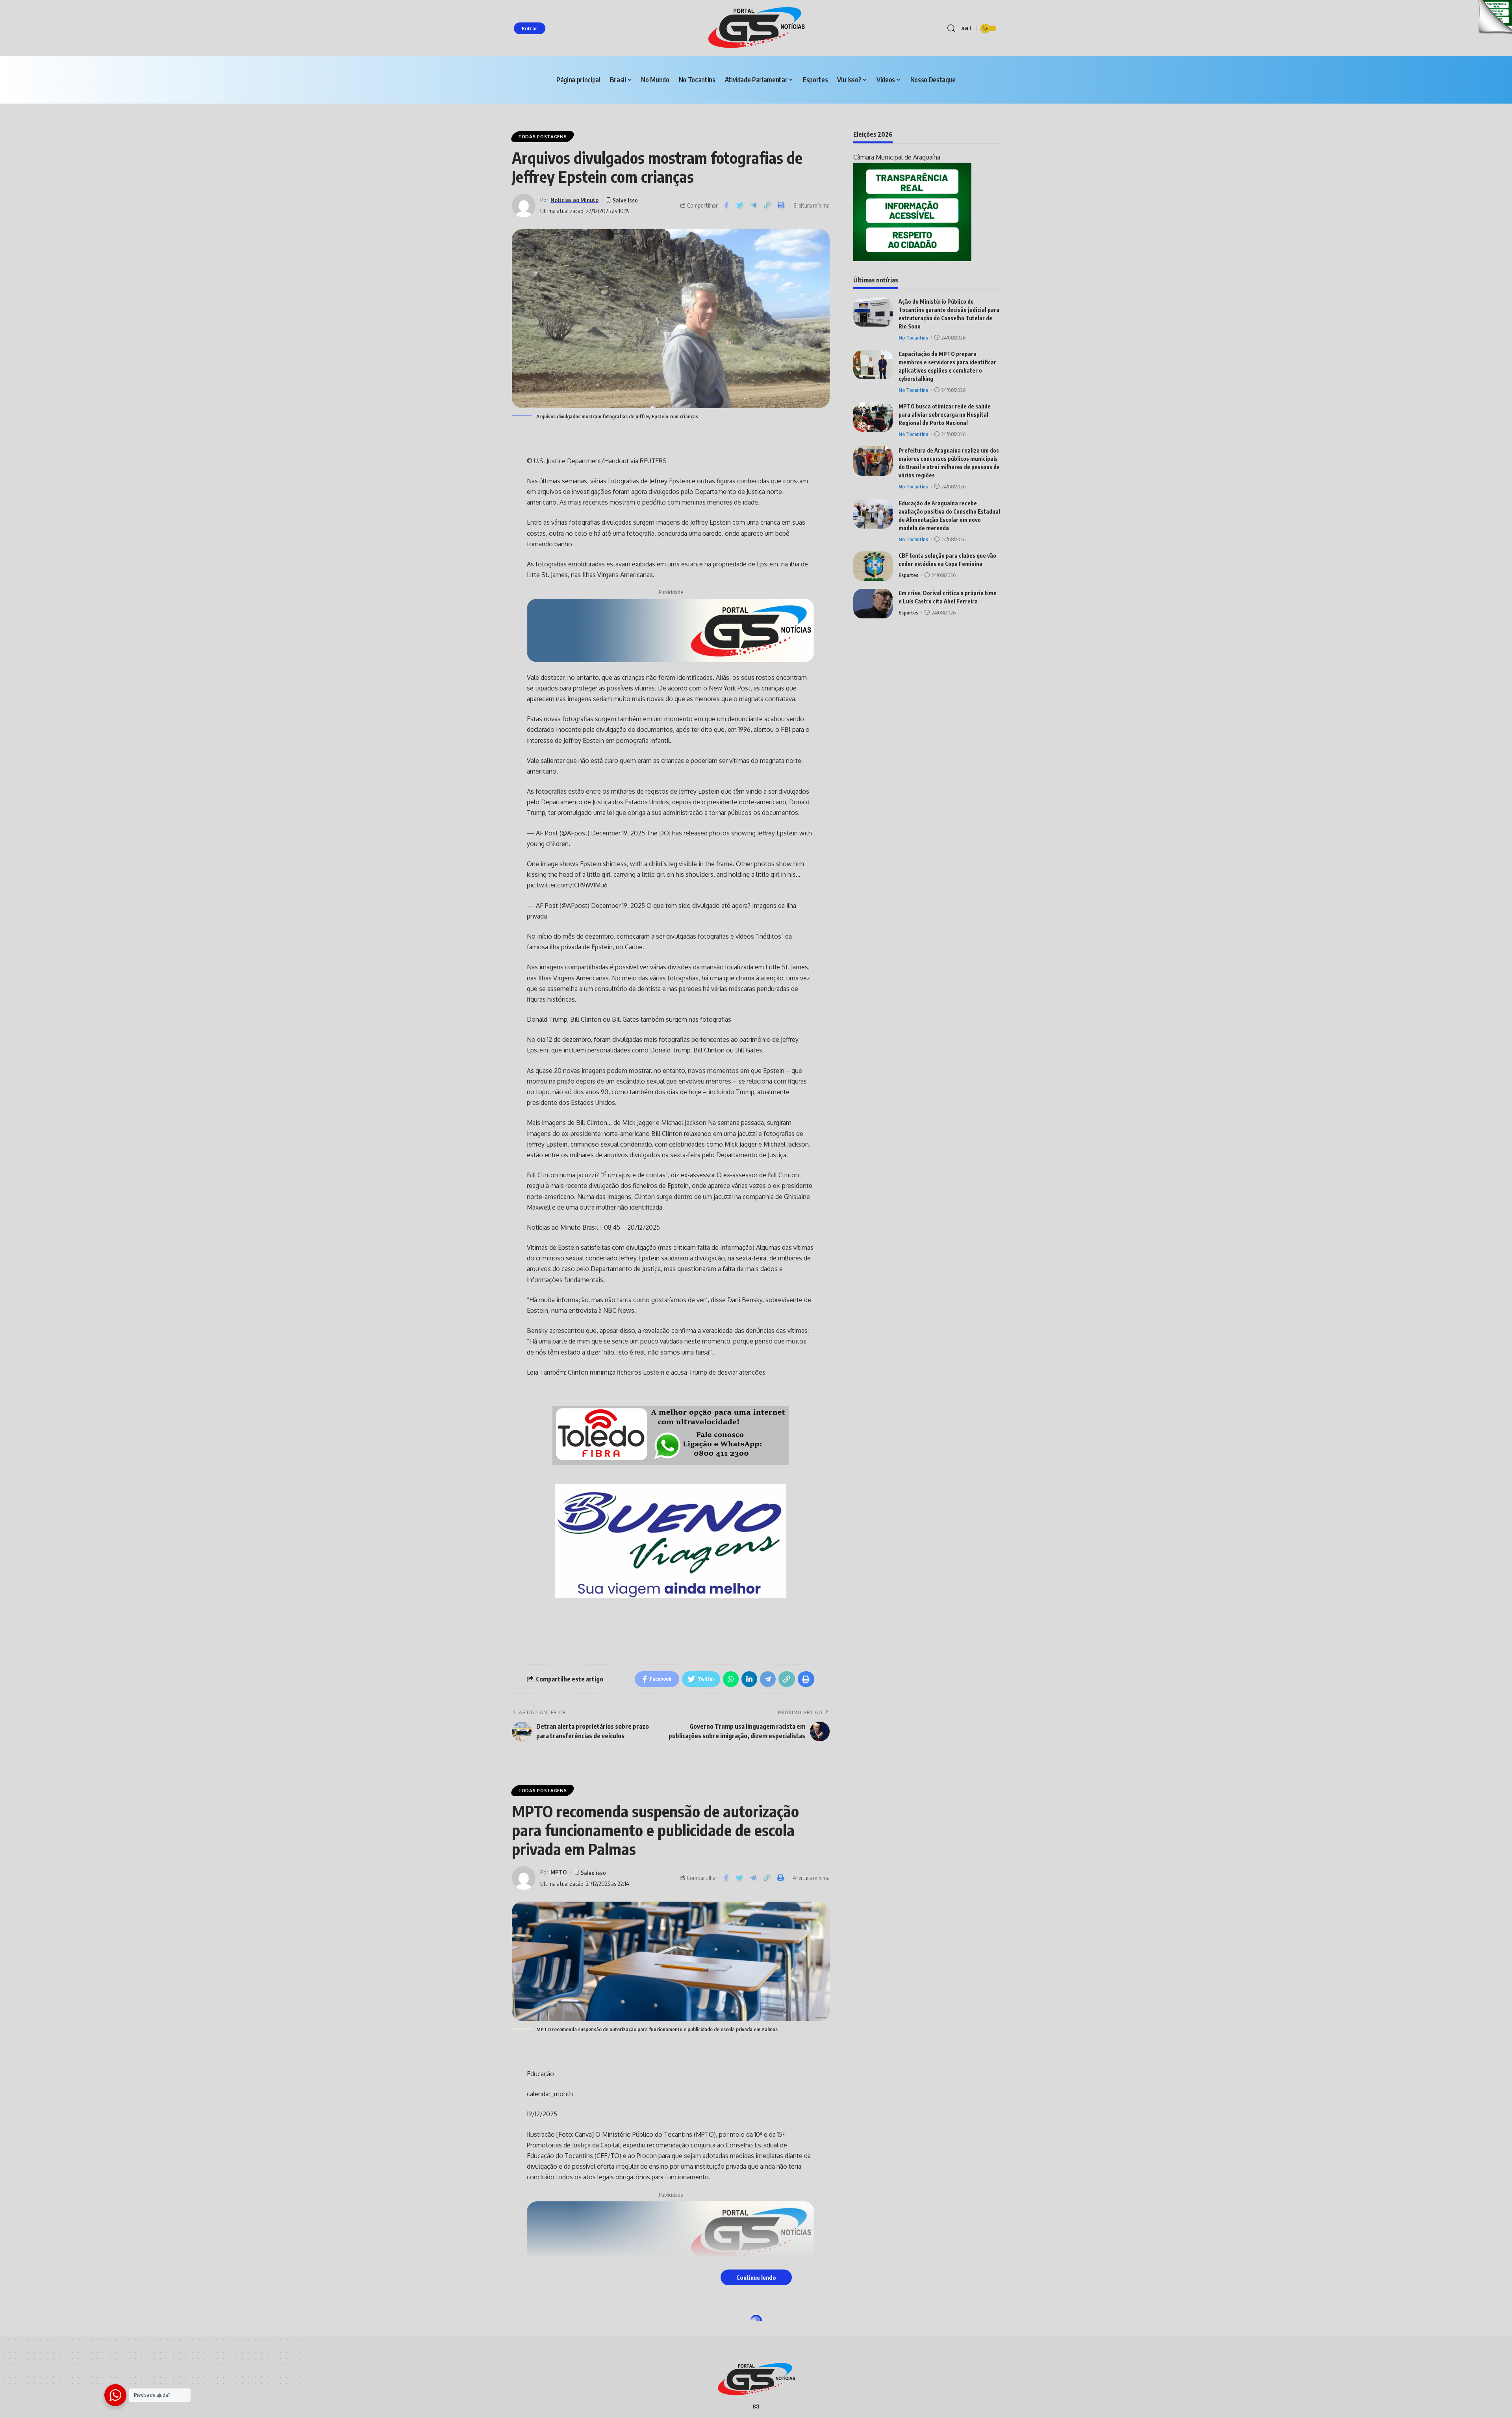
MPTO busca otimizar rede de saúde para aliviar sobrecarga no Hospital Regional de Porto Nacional (945, 415)
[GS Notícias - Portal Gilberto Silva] (756, 28)
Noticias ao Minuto (574, 200)
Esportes (908, 575)
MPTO (559, 1872)
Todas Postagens (543, 136)
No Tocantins (913, 338)
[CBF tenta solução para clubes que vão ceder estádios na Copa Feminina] (873, 566)
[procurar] (951, 28)
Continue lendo (756, 2277)
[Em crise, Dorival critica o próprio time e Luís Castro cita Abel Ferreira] (873, 604)
